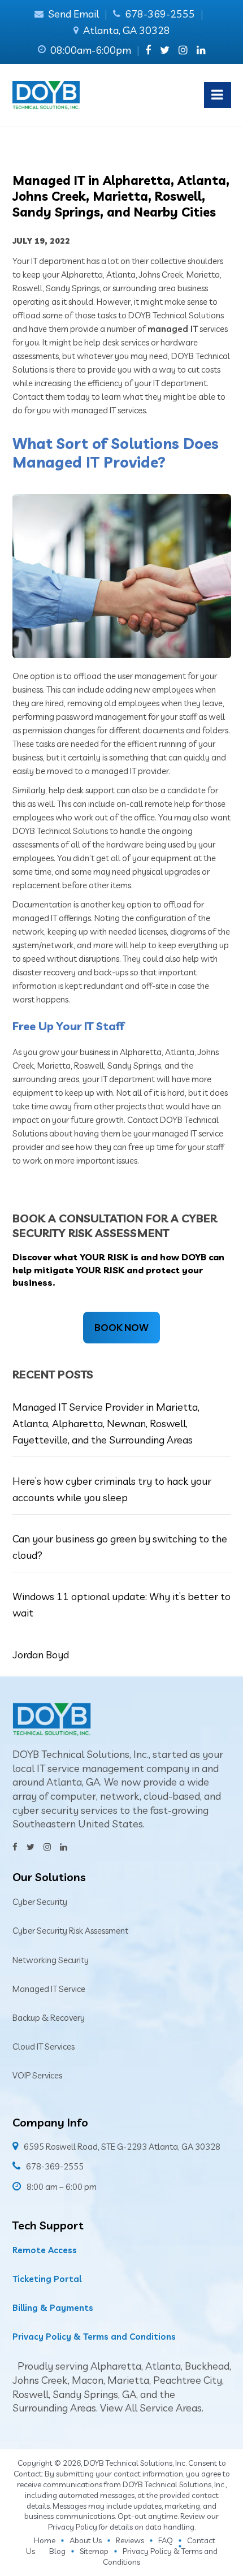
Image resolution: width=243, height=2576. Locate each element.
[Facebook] (148, 50)
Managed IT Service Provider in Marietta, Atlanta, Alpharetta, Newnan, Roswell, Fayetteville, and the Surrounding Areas (106, 1424)
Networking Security (51, 1960)
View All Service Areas (151, 2408)
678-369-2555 (160, 14)
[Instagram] (183, 50)
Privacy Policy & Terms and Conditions (94, 2337)
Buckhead (207, 2366)
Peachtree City (188, 2380)
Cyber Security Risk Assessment (70, 1931)
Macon (88, 2380)
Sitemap (94, 2551)
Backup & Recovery (49, 2018)
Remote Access (45, 2250)
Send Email (73, 14)
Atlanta (163, 2366)
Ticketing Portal (47, 2279)
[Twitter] (165, 50)
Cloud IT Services (44, 2046)
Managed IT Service (49, 1989)
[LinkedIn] (201, 50)
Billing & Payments (53, 2308)
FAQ (166, 2540)
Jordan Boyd (41, 1655)
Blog (57, 2551)
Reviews (130, 2540)
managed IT (173, 329)
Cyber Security (40, 1902)
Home (45, 2540)
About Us (86, 2540)
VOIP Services (37, 2075)
